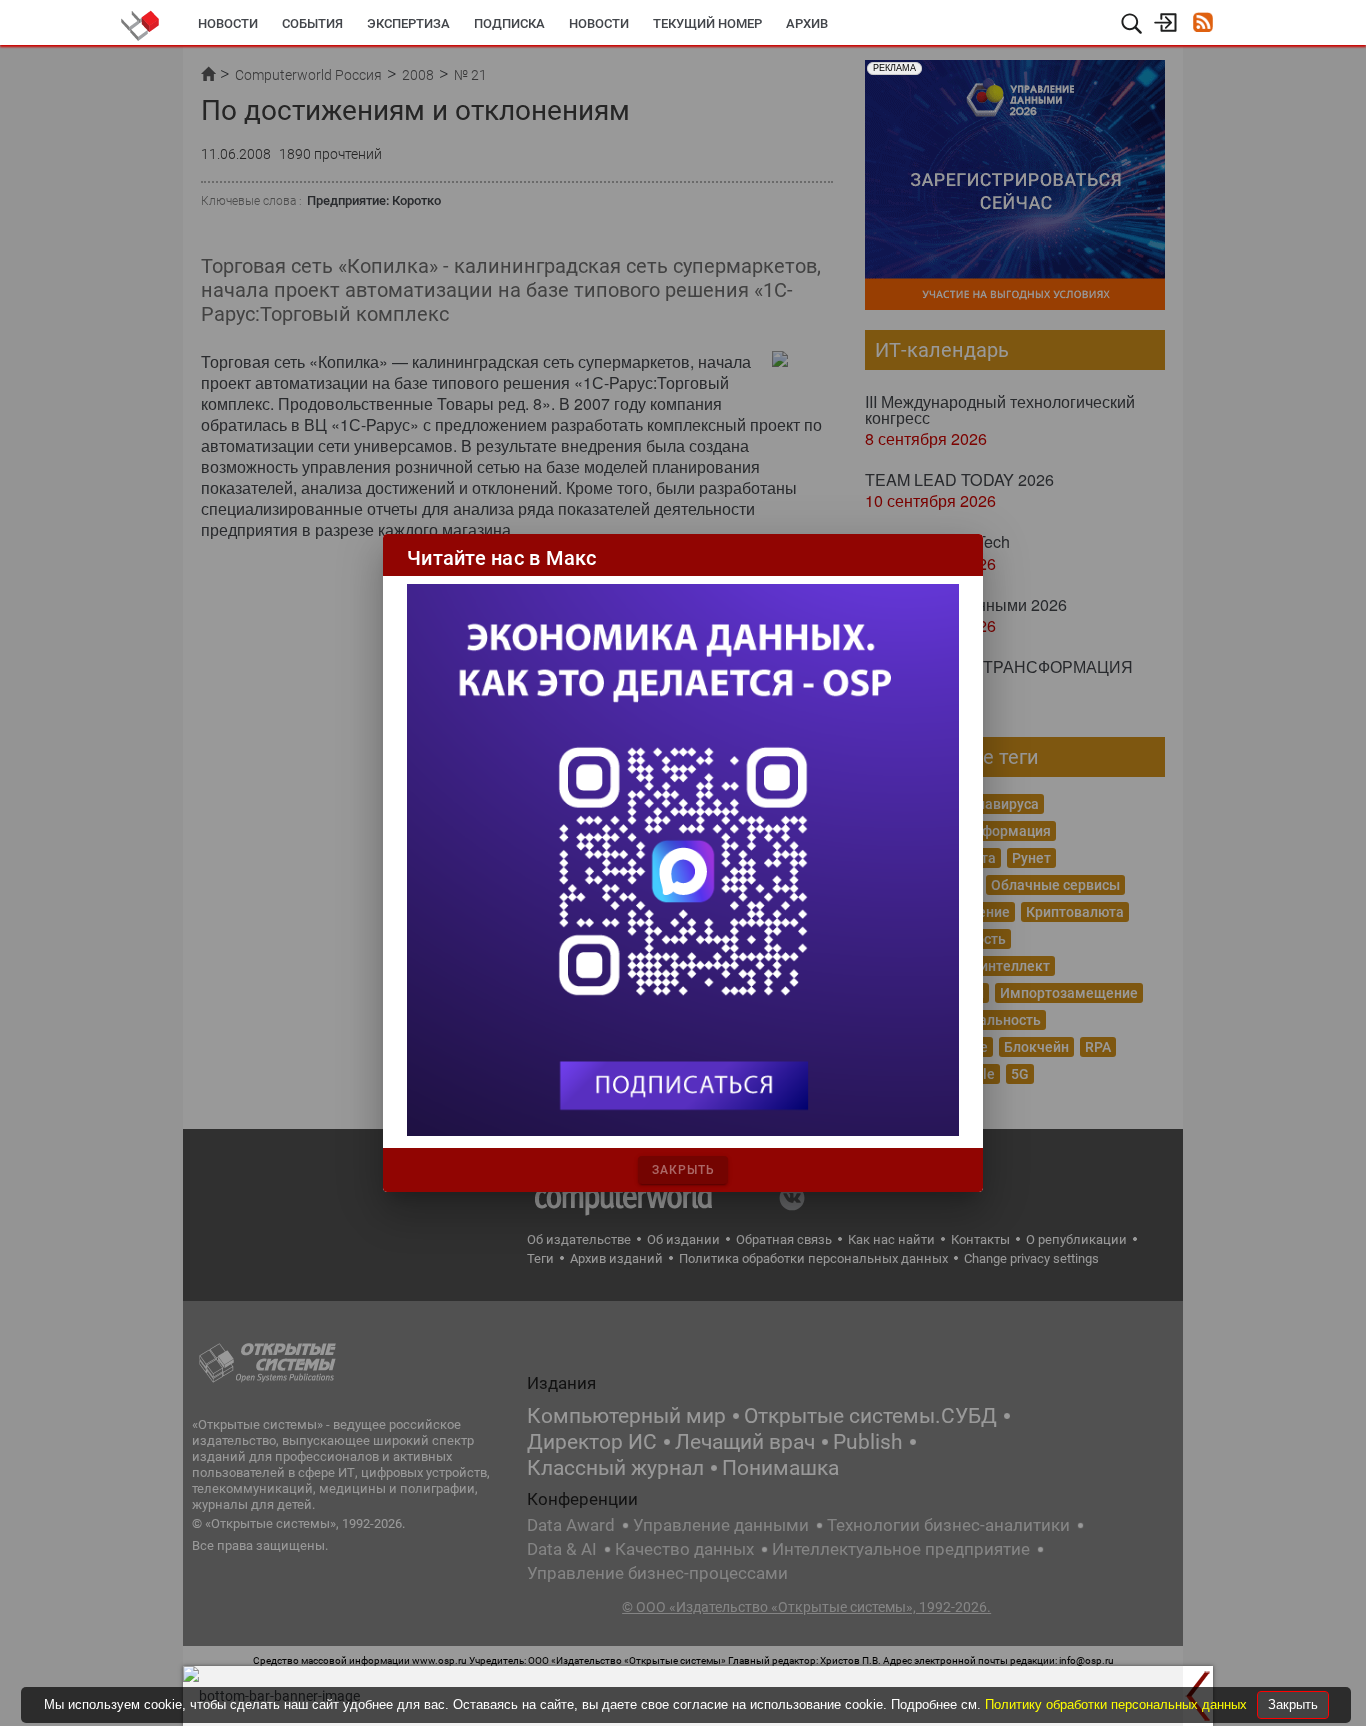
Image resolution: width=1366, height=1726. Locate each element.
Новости (228, 23)
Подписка (509, 23)
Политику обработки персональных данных (1118, 1704)
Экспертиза (408, 23)
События (312, 23)
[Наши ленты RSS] (1202, 24)
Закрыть (1293, 1704)
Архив (807, 23)
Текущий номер (707, 23)
